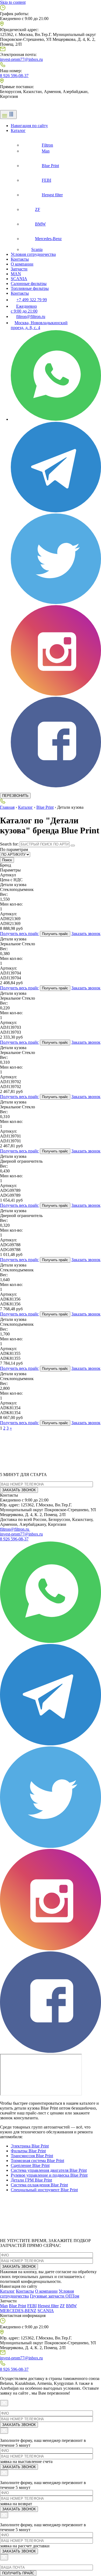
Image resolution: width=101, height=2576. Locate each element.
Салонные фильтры (29, 284)
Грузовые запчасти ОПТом (55, 2296)
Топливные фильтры (30, 288)
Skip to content (13, 2)
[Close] (4, 2403)
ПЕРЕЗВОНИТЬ (15, 796)
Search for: (9, 844)
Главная (7, 807)
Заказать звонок (86, 934)
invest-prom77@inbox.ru (21, 59)
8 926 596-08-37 (14, 76)
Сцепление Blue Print (30, 2165)
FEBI (32, 2306)
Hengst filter (48, 2306)
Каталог (18, 130)
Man (4, 2306)
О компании (22, 264)
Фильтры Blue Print (28, 2151)
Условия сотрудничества (33, 254)
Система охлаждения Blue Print (39, 2185)
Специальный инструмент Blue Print (44, 2190)
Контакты (20, 259)
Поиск (7, 860)
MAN (16, 274)
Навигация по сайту (29, 126)
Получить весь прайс (19, 934)
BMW (71, 2306)
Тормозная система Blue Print (37, 2161)
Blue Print (45, 807)
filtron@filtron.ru (15, 1529)
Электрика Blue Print (30, 2146)
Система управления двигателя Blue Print (49, 2170)
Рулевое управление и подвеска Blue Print (49, 2175)
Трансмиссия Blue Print (32, 2156)
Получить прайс (55, 934)
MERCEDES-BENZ (18, 2311)
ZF (62, 2306)
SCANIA (19, 279)
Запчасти (19, 269)
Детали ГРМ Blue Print (31, 2180)
